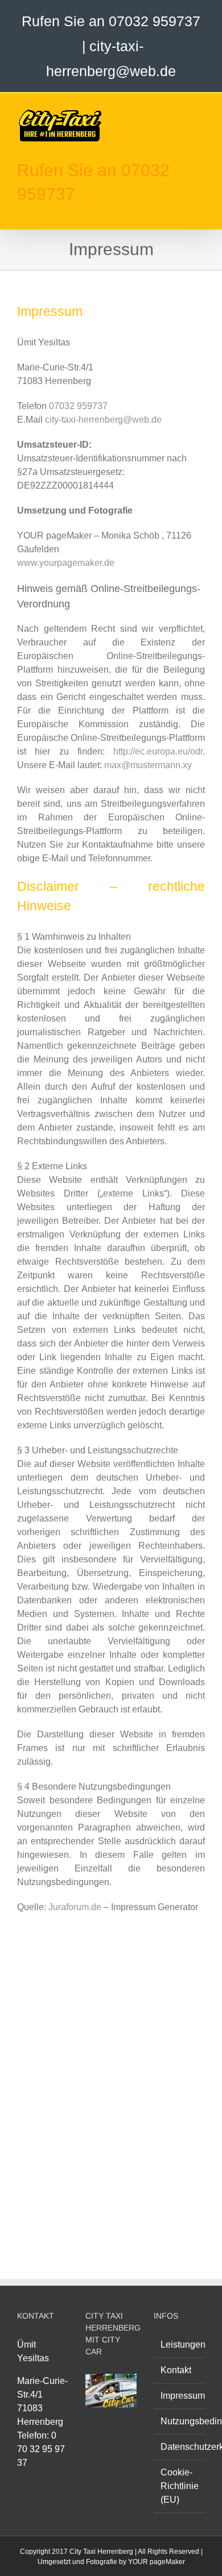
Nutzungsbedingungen (180, 2421)
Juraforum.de (75, 1907)
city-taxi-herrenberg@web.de (103, 420)
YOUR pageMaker (157, 2562)
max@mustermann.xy (148, 765)
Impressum (180, 2396)
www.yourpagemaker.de (66, 563)
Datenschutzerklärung (180, 2447)
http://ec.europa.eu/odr (158, 751)
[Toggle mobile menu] (200, 111)
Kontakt (176, 2370)
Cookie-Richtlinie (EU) (180, 2486)
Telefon (32, 2435)
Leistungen (180, 2344)
